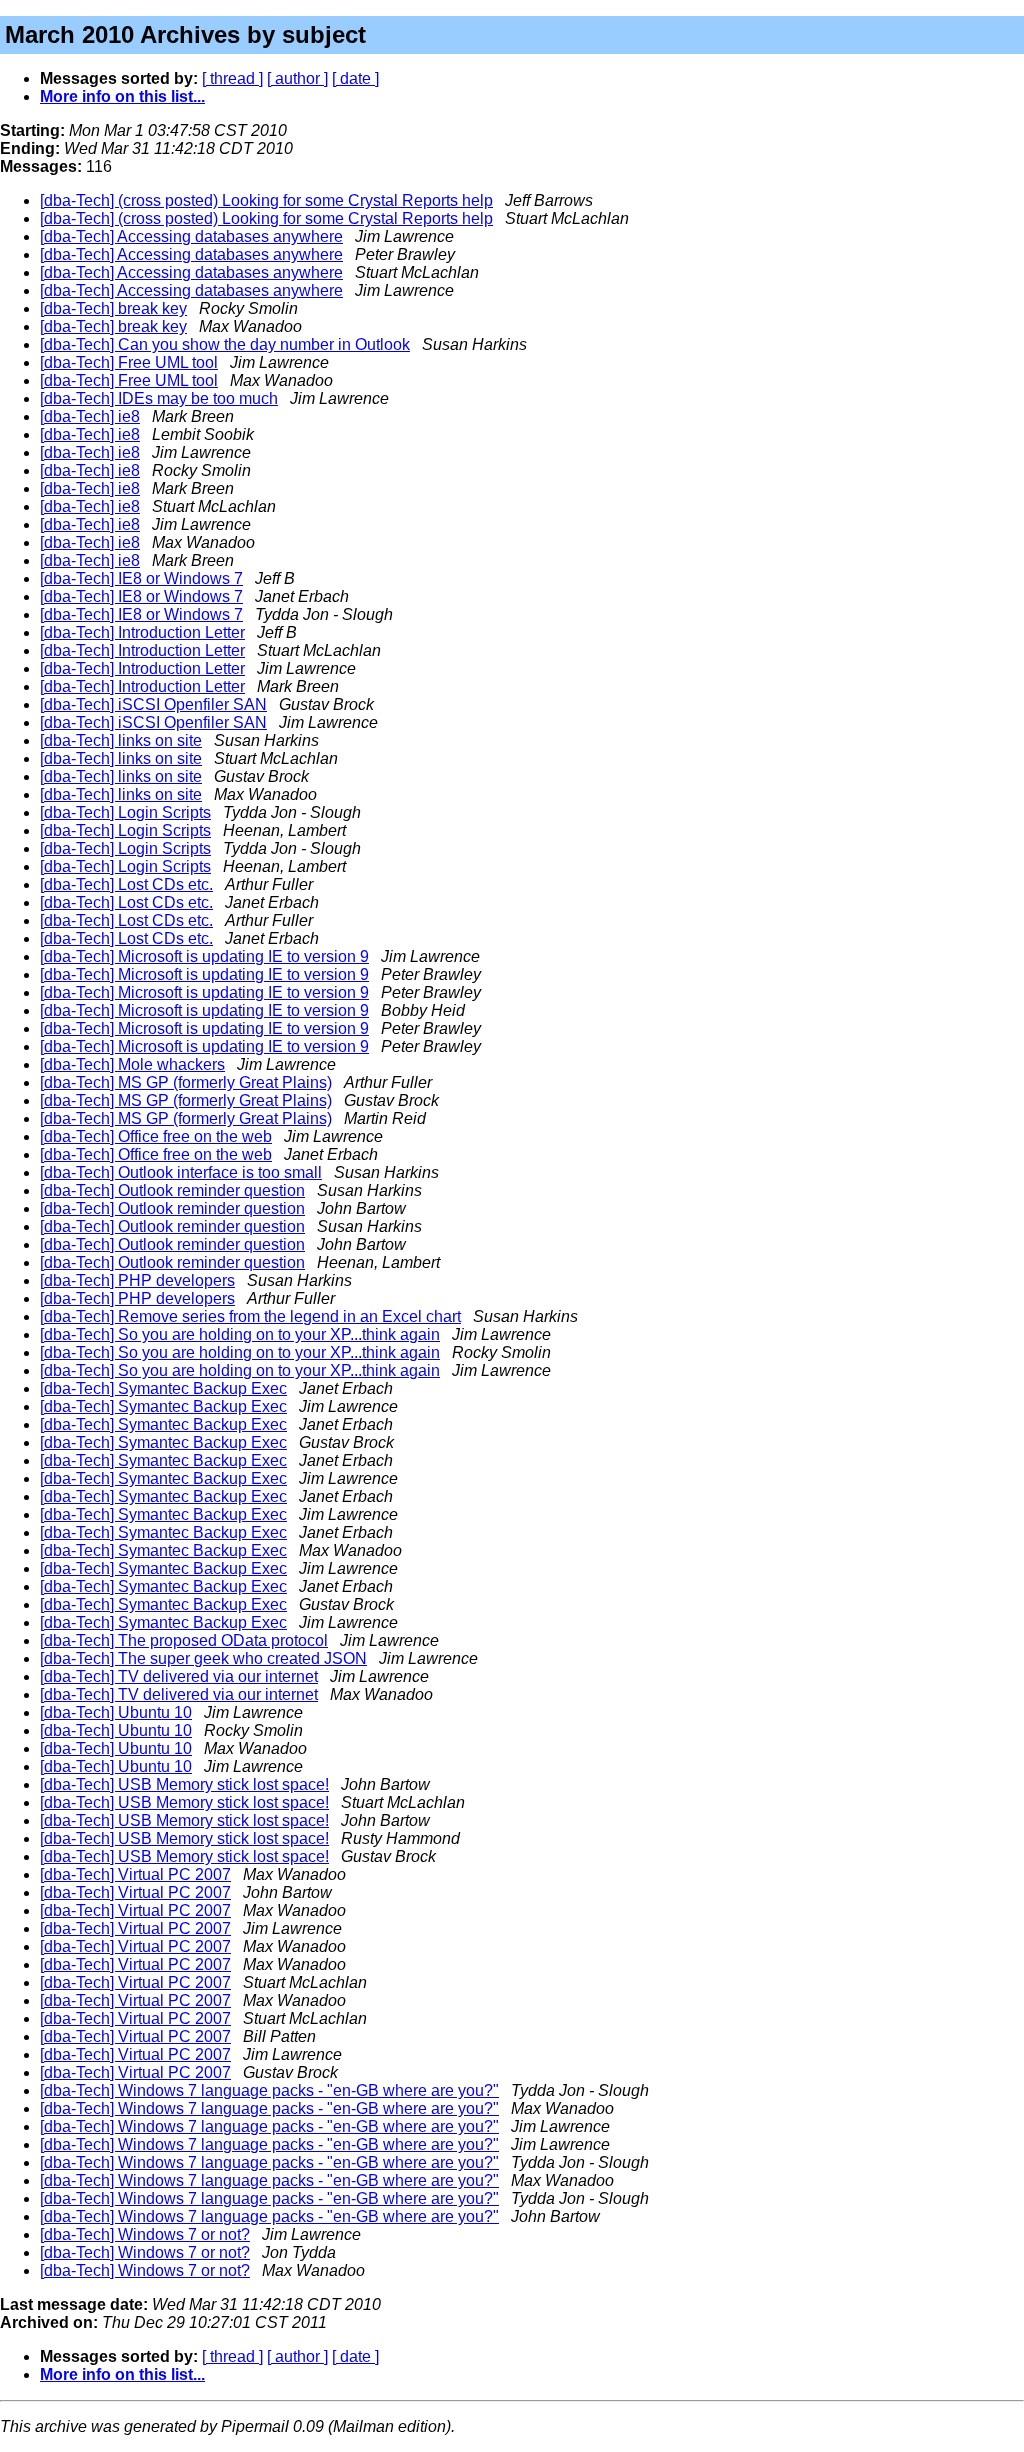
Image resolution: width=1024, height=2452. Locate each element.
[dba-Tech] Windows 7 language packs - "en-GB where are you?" (269, 2090)
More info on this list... (122, 96)
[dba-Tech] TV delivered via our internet (179, 1676)
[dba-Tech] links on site (121, 740)
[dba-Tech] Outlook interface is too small (181, 1172)
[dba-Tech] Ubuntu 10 (116, 1712)
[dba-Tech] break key (113, 308)
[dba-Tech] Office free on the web (156, 1136)
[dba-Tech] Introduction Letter (142, 632)
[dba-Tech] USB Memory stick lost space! (184, 1784)
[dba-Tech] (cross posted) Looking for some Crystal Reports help (266, 200)
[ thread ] (232, 78)
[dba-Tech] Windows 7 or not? (145, 2234)
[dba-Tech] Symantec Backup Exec (163, 1388)
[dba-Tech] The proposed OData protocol (184, 1640)
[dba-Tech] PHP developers (137, 1280)
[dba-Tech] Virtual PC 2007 (135, 1874)
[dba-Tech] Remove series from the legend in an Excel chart (250, 1316)
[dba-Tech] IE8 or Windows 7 (141, 578)
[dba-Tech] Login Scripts (125, 812)
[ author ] (297, 78)
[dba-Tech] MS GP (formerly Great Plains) (186, 1082)
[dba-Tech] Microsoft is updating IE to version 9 (204, 956)
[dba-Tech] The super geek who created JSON (203, 1658)
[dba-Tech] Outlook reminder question (172, 1190)
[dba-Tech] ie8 (90, 416)
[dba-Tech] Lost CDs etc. (126, 884)
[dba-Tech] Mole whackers (132, 1064)
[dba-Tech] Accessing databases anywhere (191, 236)
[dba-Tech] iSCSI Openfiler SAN (153, 704)
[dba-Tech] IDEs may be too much (159, 398)
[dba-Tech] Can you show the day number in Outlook (225, 344)
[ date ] (355, 78)
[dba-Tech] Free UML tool (129, 362)
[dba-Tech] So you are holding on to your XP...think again (240, 1334)
